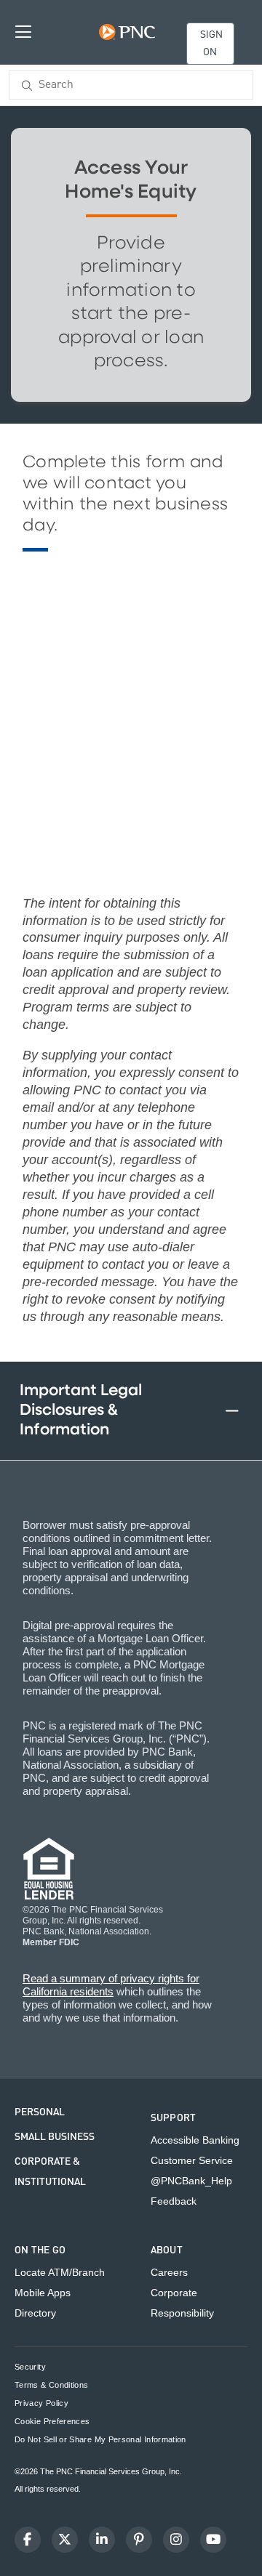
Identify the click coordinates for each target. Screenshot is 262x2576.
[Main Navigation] (23, 31)
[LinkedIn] (102, 2540)
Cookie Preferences (52, 2422)
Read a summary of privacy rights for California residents (111, 1985)
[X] (65, 2540)
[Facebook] (28, 2540)
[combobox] (131, 85)
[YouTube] (213, 2540)
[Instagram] (176, 2540)
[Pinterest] (139, 2540)
